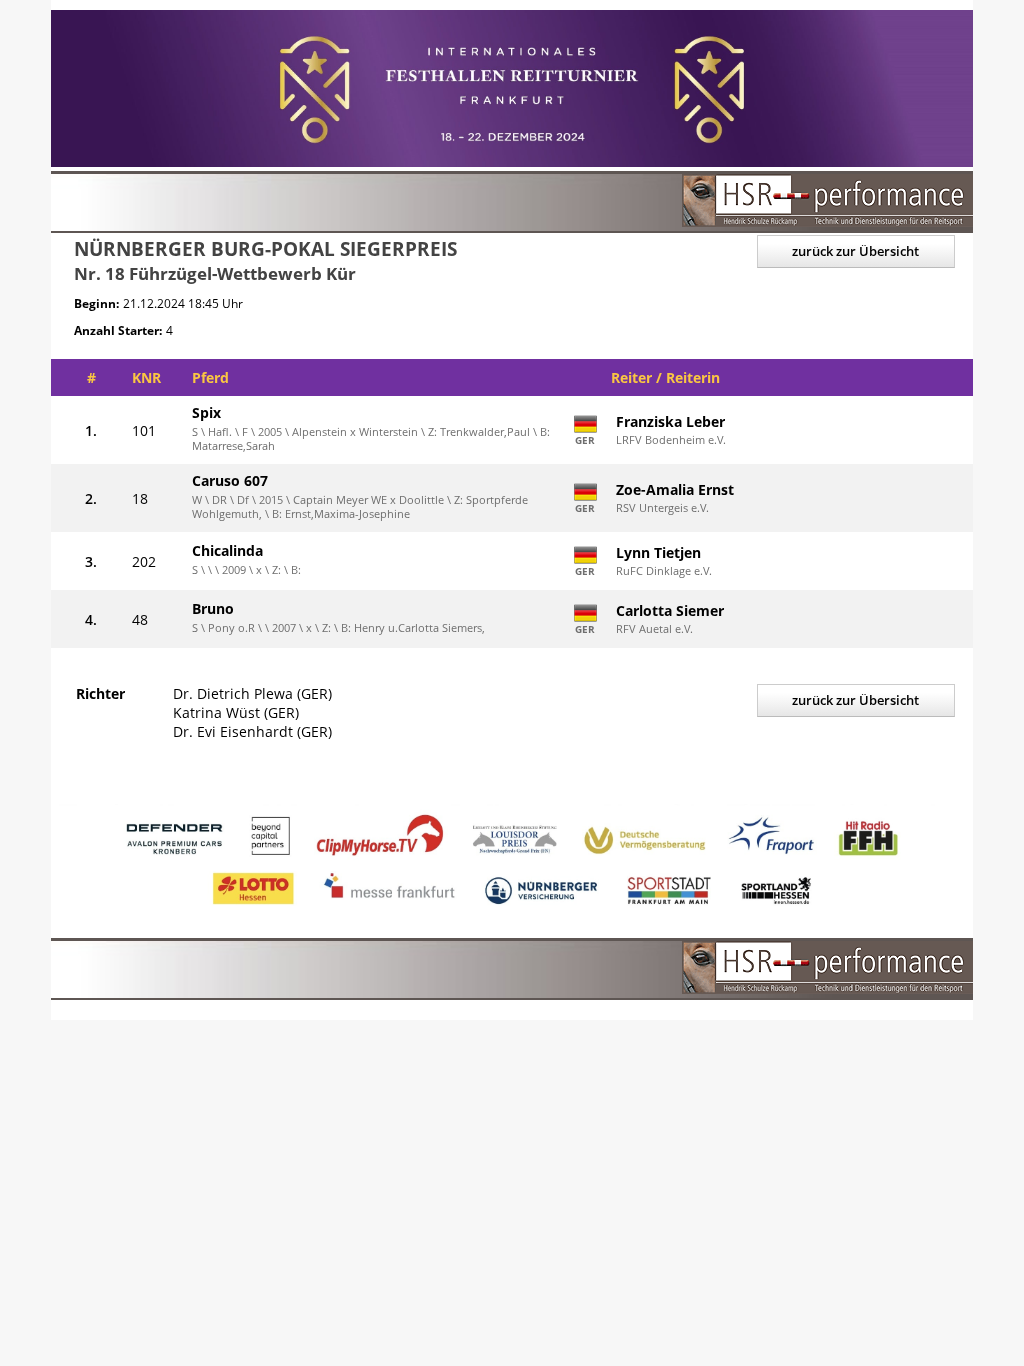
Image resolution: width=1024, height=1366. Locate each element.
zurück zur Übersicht (855, 251)
